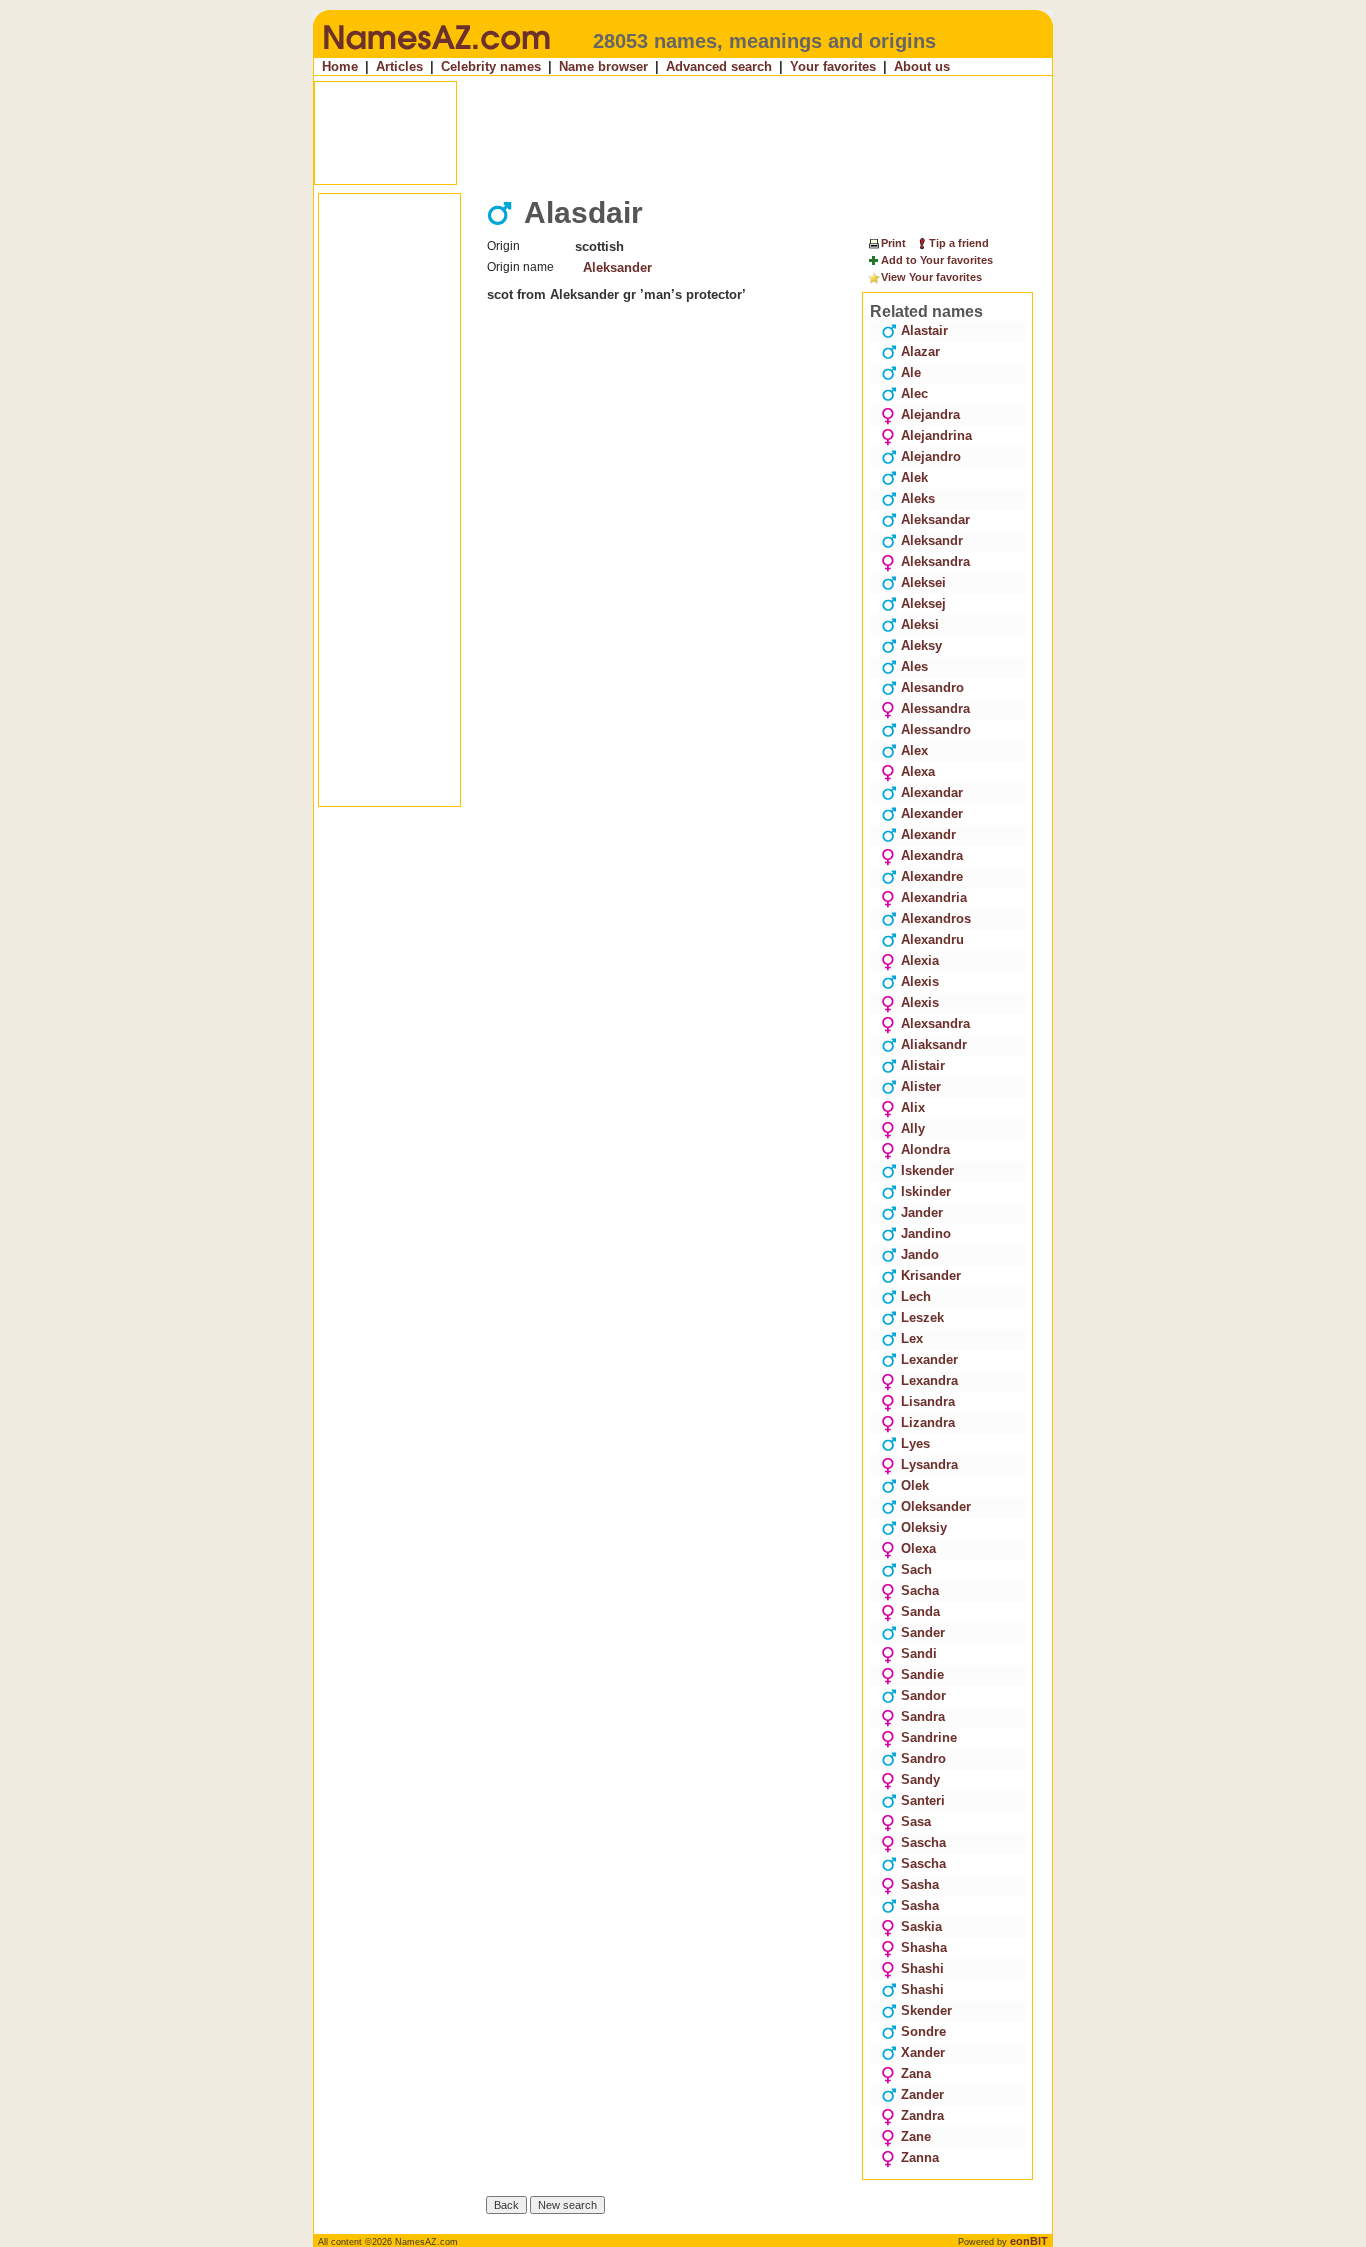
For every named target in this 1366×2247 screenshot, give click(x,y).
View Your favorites (931, 277)
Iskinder (926, 1191)
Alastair (924, 330)
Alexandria (934, 897)
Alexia (920, 960)
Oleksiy (924, 1527)
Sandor (923, 1695)
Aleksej (923, 603)
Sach (916, 1569)
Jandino (926, 1233)
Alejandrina (936, 435)
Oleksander (936, 1506)
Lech (916, 1296)
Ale (911, 372)
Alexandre (932, 876)
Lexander (929, 1359)
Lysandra (929, 1464)
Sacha (920, 1590)
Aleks (918, 498)
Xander (923, 2052)
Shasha (924, 1947)
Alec (914, 393)
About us (922, 66)
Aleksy (921, 645)
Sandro (923, 1758)
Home (340, 66)
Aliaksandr (934, 1044)
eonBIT (1029, 2241)
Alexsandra (935, 1023)
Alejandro (931, 456)
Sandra (923, 1716)
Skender (926, 2010)
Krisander (931, 1275)
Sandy (920, 1779)
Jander (922, 1212)
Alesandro (932, 687)
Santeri (923, 1800)
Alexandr (928, 834)
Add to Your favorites (937, 260)
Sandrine (929, 1737)
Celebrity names (491, 66)
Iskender (927, 1170)
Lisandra (928, 1401)
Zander (922, 2094)
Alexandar (932, 792)
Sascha (923, 1842)
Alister (921, 1086)
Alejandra (930, 414)
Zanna (920, 2157)
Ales (914, 666)
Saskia (921, 1926)
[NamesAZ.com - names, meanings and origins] (435, 54)
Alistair (923, 1065)
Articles (399, 66)
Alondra (925, 1149)
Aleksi (920, 624)
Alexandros (936, 918)
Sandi (919, 1653)
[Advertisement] (685, 133)
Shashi (922, 1968)
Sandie (922, 1674)
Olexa (918, 1548)
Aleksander (617, 267)
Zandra (922, 2115)
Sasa (916, 1821)
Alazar (920, 351)
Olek (915, 1485)
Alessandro (936, 729)
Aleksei (923, 582)
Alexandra (932, 855)
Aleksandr (932, 540)
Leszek (922, 1317)
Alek (914, 477)
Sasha (920, 1884)
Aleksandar (935, 519)
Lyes (915, 1443)
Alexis (920, 981)
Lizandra (928, 1422)
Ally (913, 1128)
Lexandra (929, 1380)
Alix (913, 1107)
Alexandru (932, 939)
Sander (923, 1632)
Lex (912, 1338)
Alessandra (935, 708)
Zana (916, 2073)
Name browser (603, 66)
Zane (916, 2136)
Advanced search (719, 66)
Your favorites (833, 66)
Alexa (918, 771)
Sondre (923, 2031)
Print (893, 243)
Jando (920, 1254)
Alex (914, 750)
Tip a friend (959, 243)
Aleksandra (935, 561)
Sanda (920, 1611)
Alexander (932, 813)
